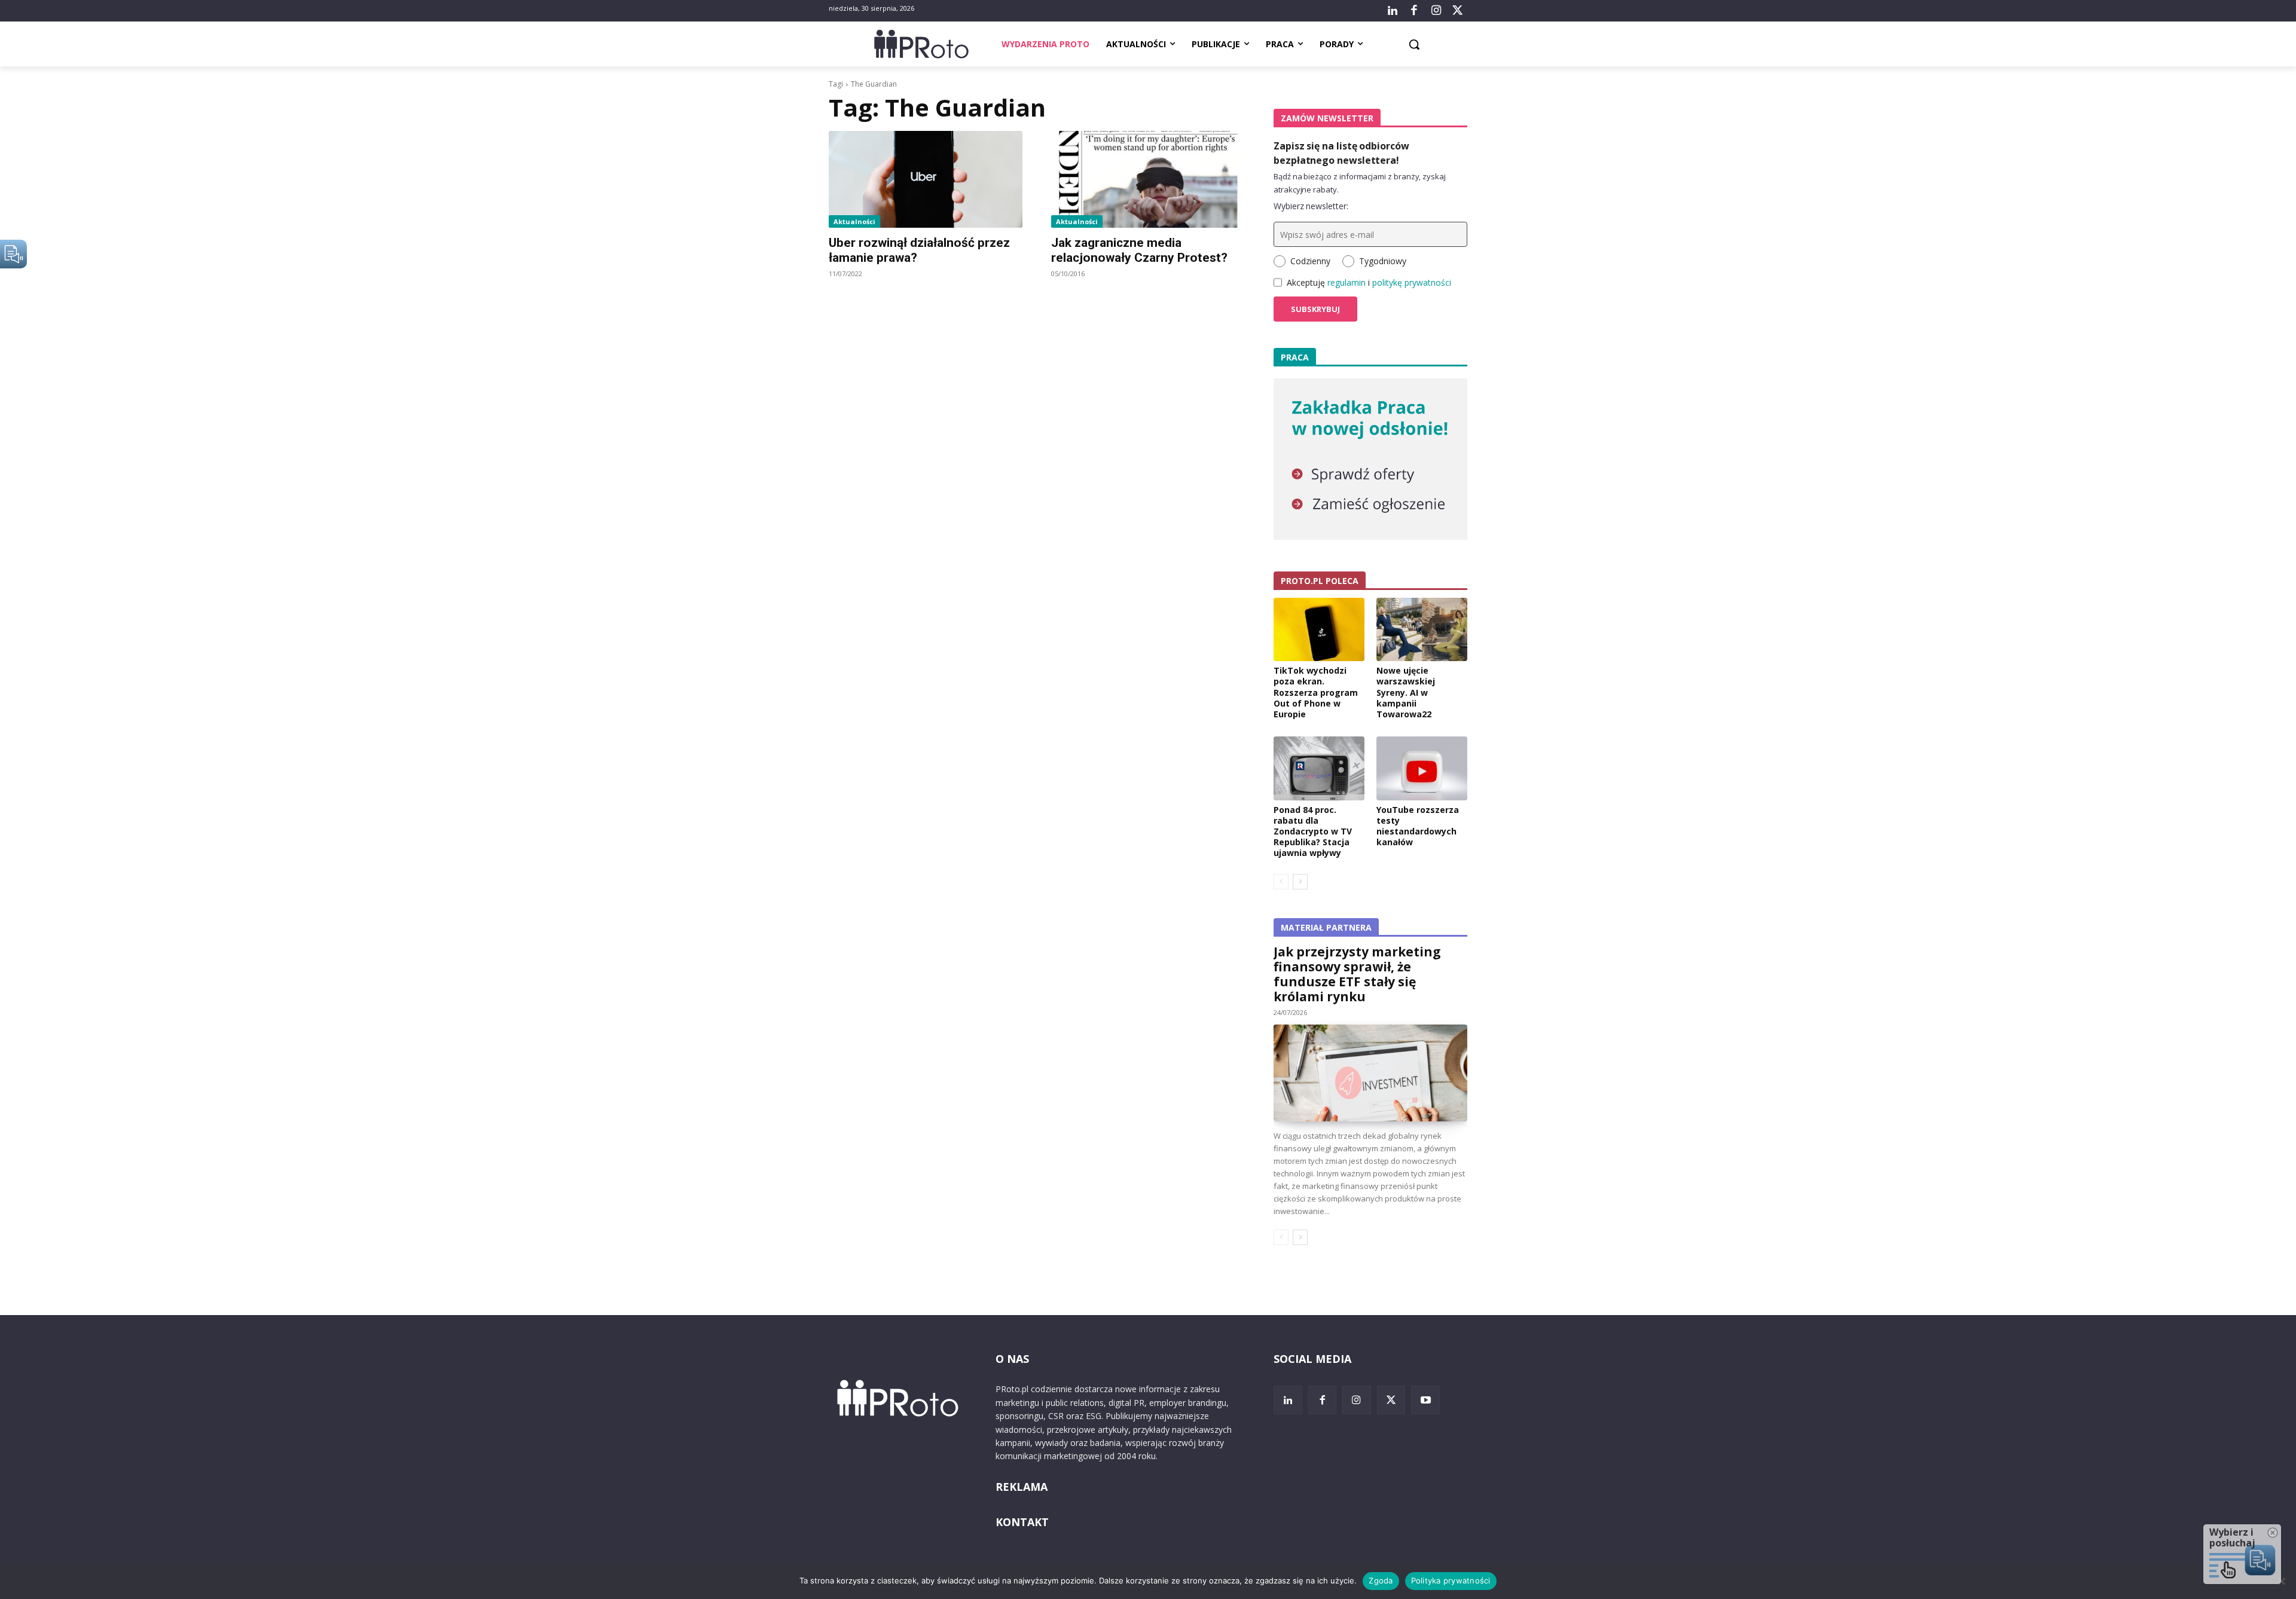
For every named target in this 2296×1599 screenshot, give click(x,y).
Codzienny (1310, 261)
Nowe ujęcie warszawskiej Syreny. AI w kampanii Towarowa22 (1406, 692)
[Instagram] (1436, 11)
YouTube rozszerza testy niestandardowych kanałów (1418, 826)
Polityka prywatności (1451, 1580)
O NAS (1012, 1359)
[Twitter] (1458, 11)
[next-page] (1300, 882)
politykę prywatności (1412, 282)
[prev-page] (1281, 882)
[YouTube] (1425, 1400)
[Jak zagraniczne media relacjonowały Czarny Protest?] (1148, 179)
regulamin (1347, 282)
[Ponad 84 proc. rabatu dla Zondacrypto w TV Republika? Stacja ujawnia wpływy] (1319, 768)
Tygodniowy (1383, 261)
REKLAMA (1022, 1487)
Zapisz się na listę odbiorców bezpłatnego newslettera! (1341, 153)
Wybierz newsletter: (1311, 206)
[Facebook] (1414, 11)
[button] (1414, 44)
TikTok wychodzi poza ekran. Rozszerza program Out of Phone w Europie (1316, 692)
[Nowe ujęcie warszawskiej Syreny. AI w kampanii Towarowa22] (1422, 629)
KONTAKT (1022, 1522)
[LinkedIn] (1393, 11)
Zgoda (1381, 1580)
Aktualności (854, 221)
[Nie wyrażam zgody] (2281, 1581)
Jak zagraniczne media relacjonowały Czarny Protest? (1139, 250)
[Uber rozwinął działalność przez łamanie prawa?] (926, 179)
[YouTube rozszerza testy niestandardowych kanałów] (1422, 768)
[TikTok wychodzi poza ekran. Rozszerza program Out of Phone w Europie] (1319, 629)
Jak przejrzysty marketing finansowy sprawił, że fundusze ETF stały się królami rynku (1357, 974)
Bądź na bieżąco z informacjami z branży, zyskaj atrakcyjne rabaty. (1360, 183)
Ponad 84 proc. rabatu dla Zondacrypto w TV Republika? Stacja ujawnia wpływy (1313, 831)
